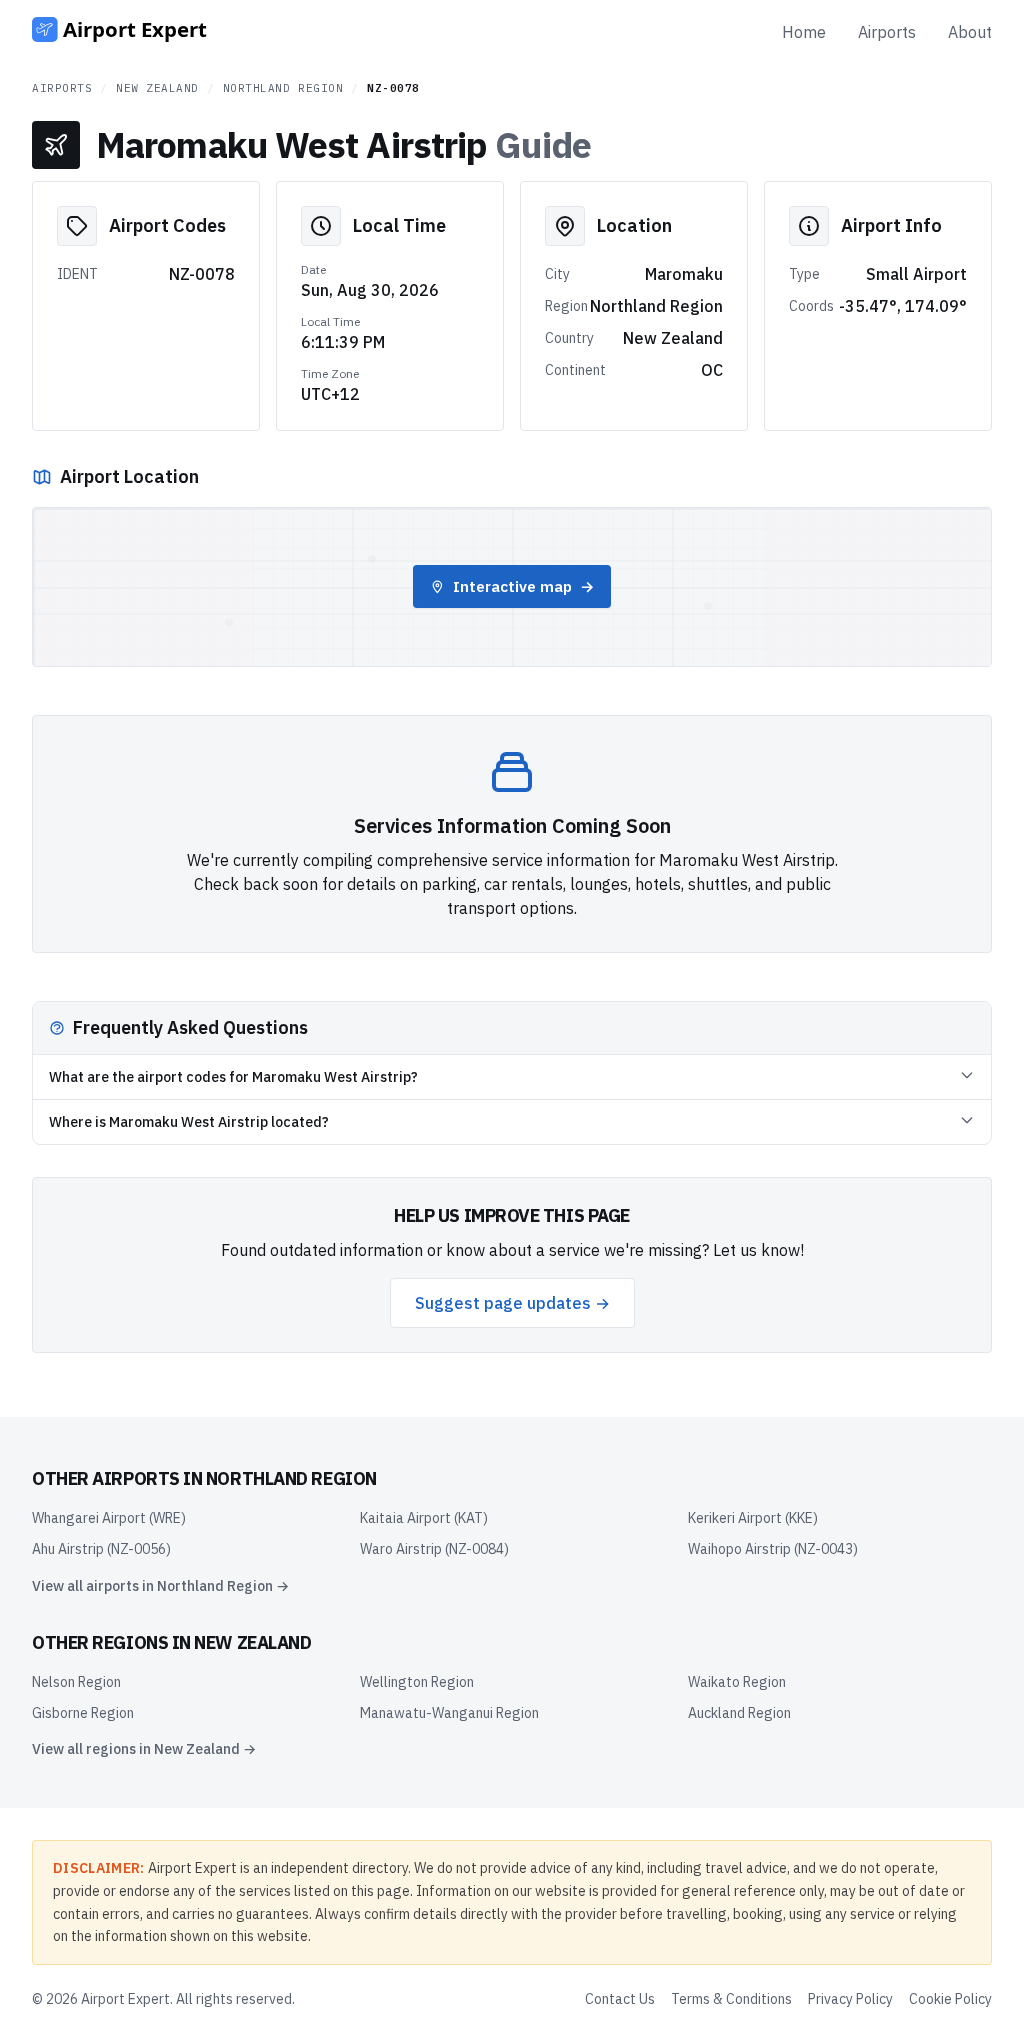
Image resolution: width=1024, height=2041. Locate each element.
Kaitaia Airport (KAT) (424, 1518)
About (970, 32)
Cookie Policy (950, 1999)
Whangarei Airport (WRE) (109, 1518)
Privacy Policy (850, 1999)
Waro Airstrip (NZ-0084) (434, 1549)
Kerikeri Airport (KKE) (753, 1518)
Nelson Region (76, 1682)
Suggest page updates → (512, 1303)
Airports (887, 32)
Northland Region (283, 88)
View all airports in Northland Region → (160, 1586)
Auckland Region (739, 1713)
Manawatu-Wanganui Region (449, 1713)
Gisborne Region (83, 1713)
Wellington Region (417, 1682)
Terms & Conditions (731, 1999)
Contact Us (620, 1999)
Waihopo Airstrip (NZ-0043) (773, 1549)
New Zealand (157, 88)
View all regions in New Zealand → (144, 1749)
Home (804, 32)
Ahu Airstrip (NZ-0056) (101, 1549)
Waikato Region (737, 1682)
